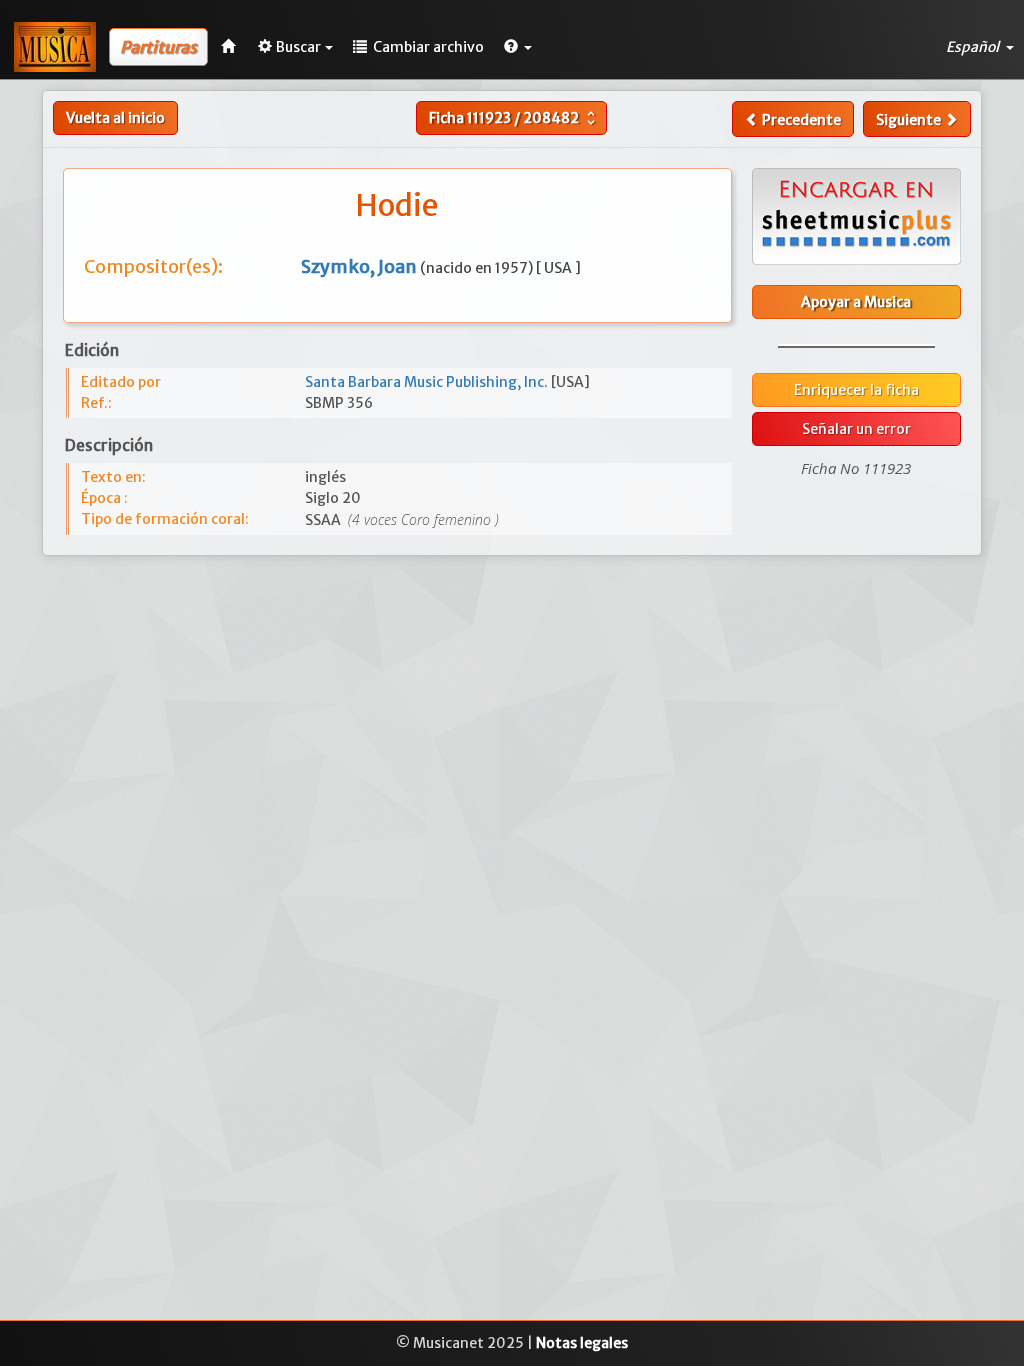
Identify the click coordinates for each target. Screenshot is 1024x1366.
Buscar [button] (298, 47)
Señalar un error (856, 429)
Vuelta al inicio (115, 118)
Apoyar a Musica (856, 302)
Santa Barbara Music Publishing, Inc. (428, 382)
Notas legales (582, 1343)
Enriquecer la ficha (856, 390)
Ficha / (514, 118)
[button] (518, 47)
